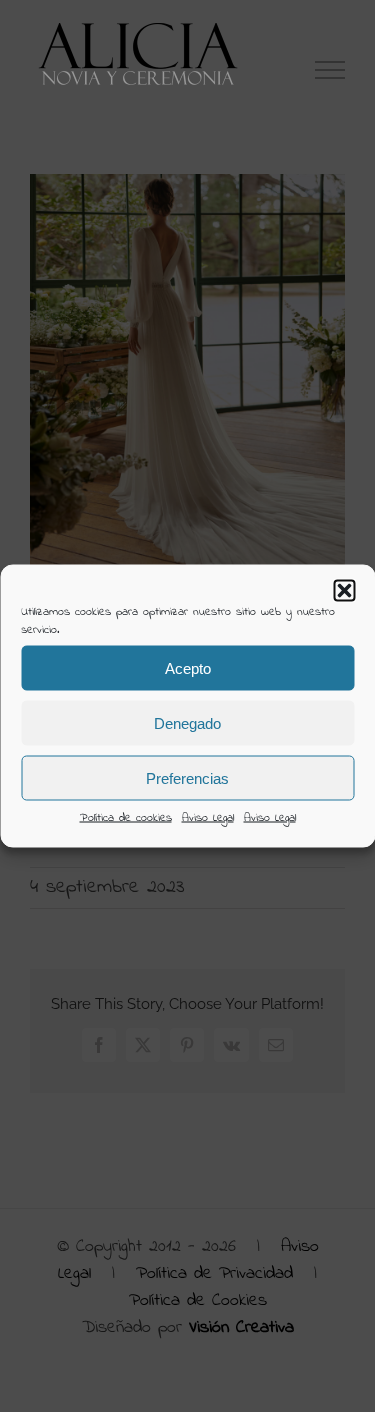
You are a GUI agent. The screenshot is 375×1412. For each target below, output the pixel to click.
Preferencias (187, 777)
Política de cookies (126, 818)
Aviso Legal (208, 818)
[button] (344, 591)
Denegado (187, 722)
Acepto (188, 667)
